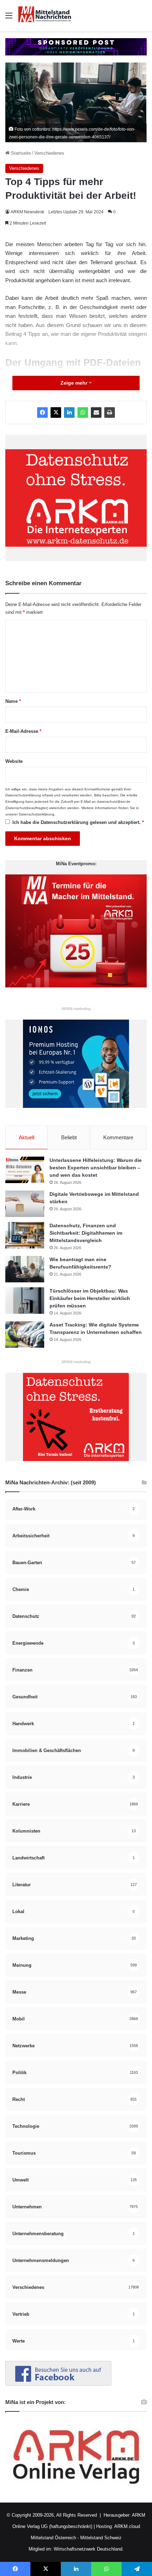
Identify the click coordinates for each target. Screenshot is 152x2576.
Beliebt (69, 1137)
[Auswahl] (9, 18)
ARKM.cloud (127, 2526)
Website (14, 761)
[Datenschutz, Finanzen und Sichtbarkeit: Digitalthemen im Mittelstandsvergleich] (25, 1235)
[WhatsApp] (83, 412)
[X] (56, 412)
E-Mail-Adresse (23, 731)
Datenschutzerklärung (23, 795)
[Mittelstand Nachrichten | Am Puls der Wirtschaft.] (45, 16)
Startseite (20, 153)
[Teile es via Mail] (96, 412)
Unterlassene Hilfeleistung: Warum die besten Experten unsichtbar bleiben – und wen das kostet (96, 1168)
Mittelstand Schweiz (101, 2538)
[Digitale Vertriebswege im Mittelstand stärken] (25, 1204)
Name (13, 701)
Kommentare (118, 1137)
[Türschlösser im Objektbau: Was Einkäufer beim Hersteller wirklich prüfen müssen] (25, 1301)
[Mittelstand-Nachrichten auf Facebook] (58, 2384)
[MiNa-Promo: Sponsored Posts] (76, 46)
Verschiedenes (49, 153)
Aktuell (27, 1137)
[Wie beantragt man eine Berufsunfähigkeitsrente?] (25, 1269)
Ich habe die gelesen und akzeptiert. (78, 822)
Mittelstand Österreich (53, 2538)
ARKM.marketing (76, 1009)
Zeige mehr (75, 383)
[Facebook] (42, 412)
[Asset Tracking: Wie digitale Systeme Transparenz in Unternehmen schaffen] (25, 1334)
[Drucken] (110, 412)
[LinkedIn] (69, 412)
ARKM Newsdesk (27, 212)
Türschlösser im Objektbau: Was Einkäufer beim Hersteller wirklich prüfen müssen (90, 1298)
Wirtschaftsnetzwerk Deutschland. (89, 2549)
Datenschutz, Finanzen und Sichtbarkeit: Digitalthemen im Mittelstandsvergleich (86, 1233)
